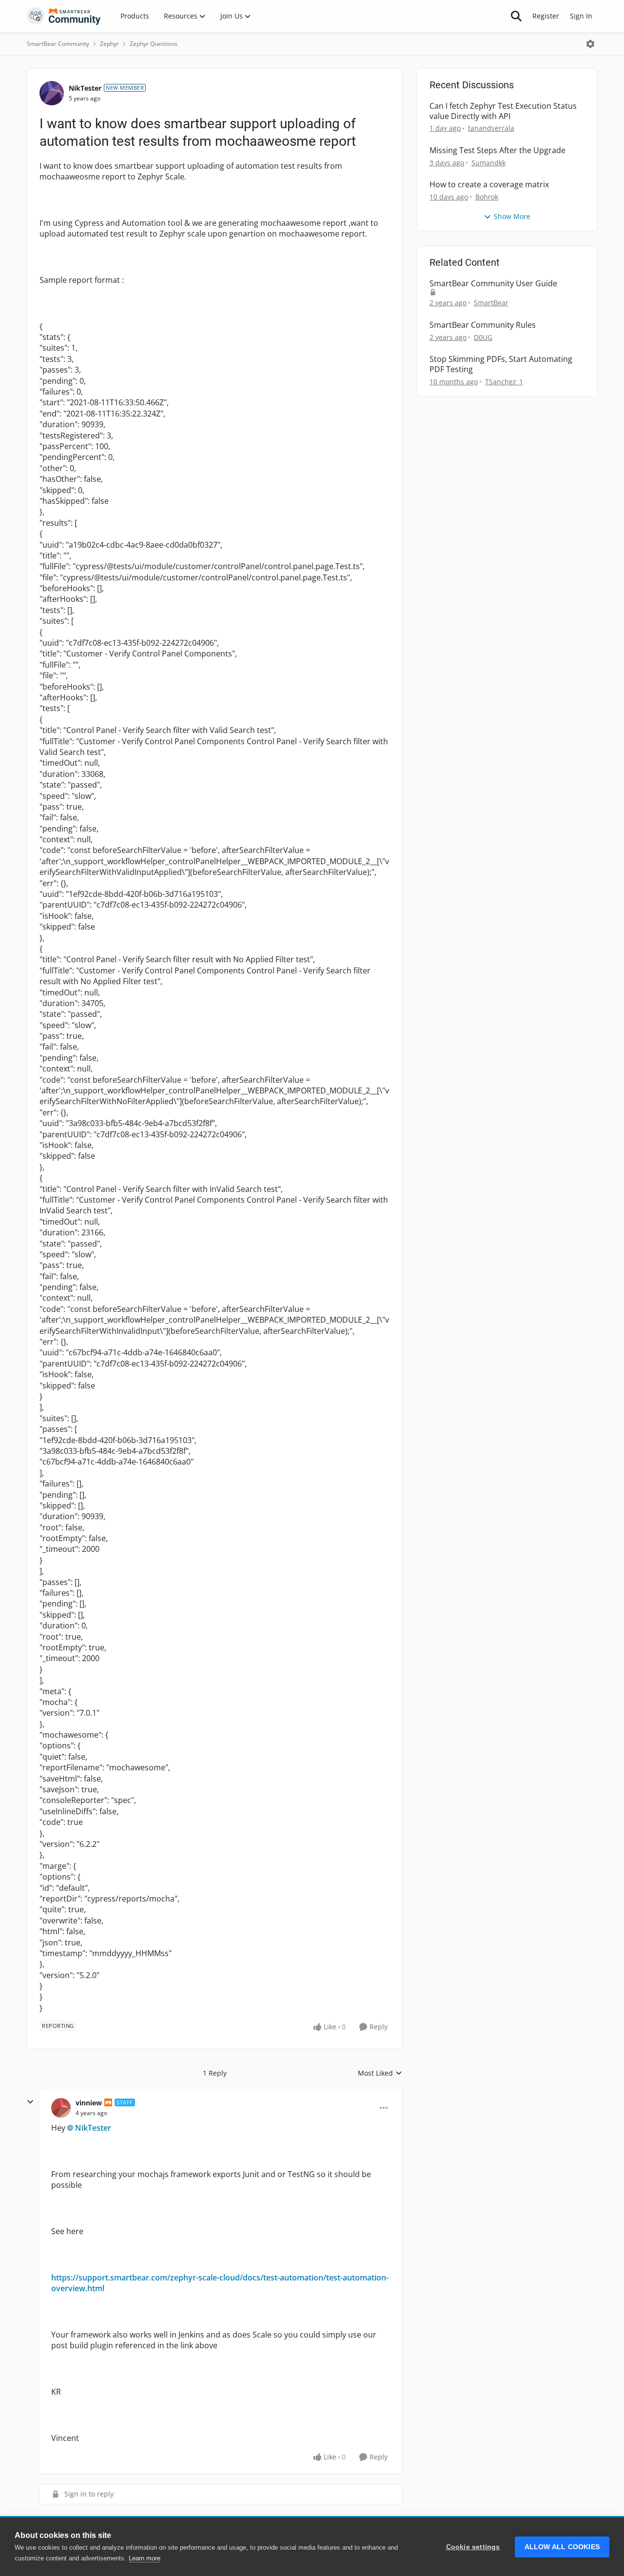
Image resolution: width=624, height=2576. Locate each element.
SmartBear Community (58, 44)
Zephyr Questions (154, 44)
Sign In (581, 16)
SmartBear (491, 303)
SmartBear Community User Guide (493, 284)
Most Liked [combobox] (380, 2073)
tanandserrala (491, 128)
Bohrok (487, 197)
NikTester (85, 88)
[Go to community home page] (64, 16)
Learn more (145, 2558)
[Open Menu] (590, 44)
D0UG (483, 337)
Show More (512, 216)
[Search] (516, 16)
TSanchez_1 (504, 382)
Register (546, 16)
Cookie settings (473, 2547)
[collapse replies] (30, 2102)
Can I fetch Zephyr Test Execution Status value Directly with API (503, 111)
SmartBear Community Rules (483, 325)
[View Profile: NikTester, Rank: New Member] (52, 93)
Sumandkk (488, 163)
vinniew (89, 2103)
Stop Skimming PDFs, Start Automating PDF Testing (501, 364)
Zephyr (109, 44)
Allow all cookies (562, 2547)
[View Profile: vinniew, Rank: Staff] (61, 2108)
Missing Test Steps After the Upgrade (497, 150)
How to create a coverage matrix (489, 185)
